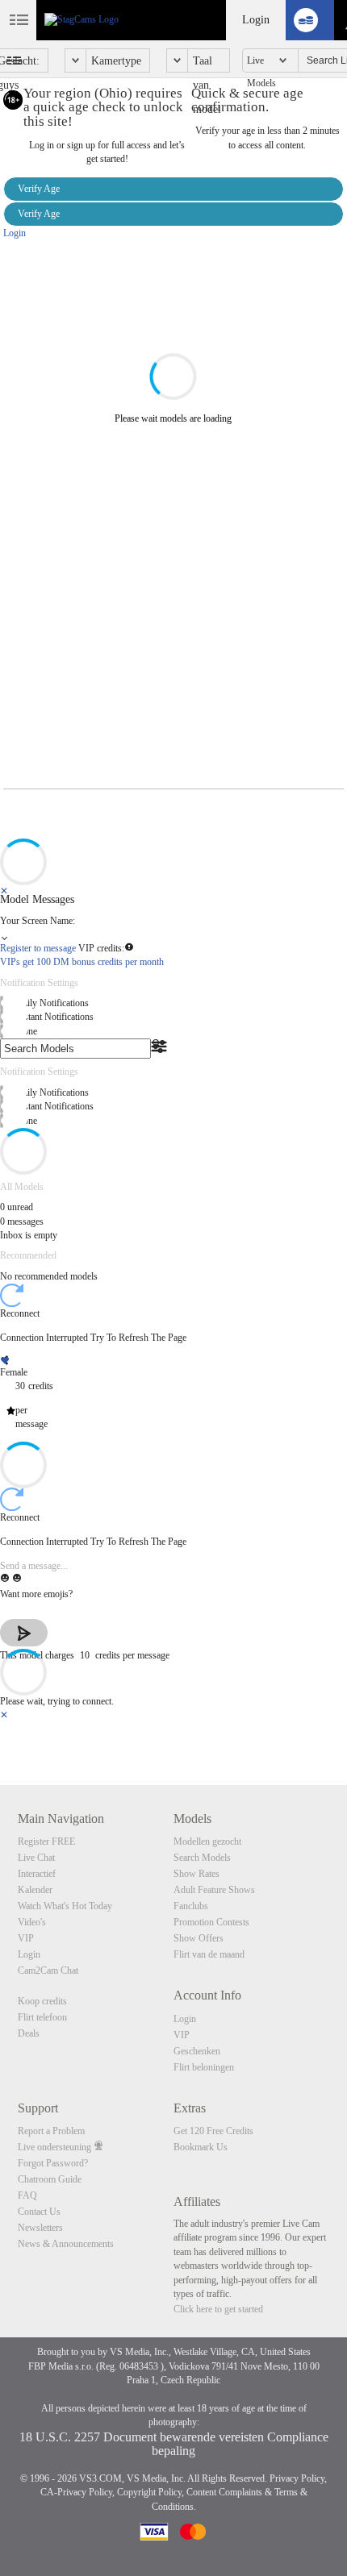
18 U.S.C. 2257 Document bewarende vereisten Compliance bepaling (174, 2444)
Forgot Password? (53, 2163)
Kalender (35, 1890)
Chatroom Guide (50, 2179)
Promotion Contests (211, 1922)
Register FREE (46, 1841)
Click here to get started (218, 2309)
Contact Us (39, 2212)
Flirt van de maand (209, 1954)
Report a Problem (51, 2131)
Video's (32, 1922)
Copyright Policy (149, 2492)
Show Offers (199, 1938)
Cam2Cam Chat (48, 1970)
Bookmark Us (201, 2147)
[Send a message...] (173, 1566)
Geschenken (197, 2051)
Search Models (202, 1858)
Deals (29, 2033)
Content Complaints (224, 2492)
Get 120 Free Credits (213, 2131)
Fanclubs (191, 1906)
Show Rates (196, 1874)
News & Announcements (66, 2244)
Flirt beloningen (204, 2067)
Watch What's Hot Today (65, 1906)
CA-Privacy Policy (76, 2492)
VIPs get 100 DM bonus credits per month (82, 962)
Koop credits (42, 2001)
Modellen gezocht (207, 1841)
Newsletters (40, 2228)
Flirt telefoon (42, 2017)
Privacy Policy (297, 2478)
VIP (26, 1938)
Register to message (39, 948)
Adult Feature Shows (214, 1890)
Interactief (37, 1874)
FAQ (27, 2195)
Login (256, 20)
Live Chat (36, 1858)
